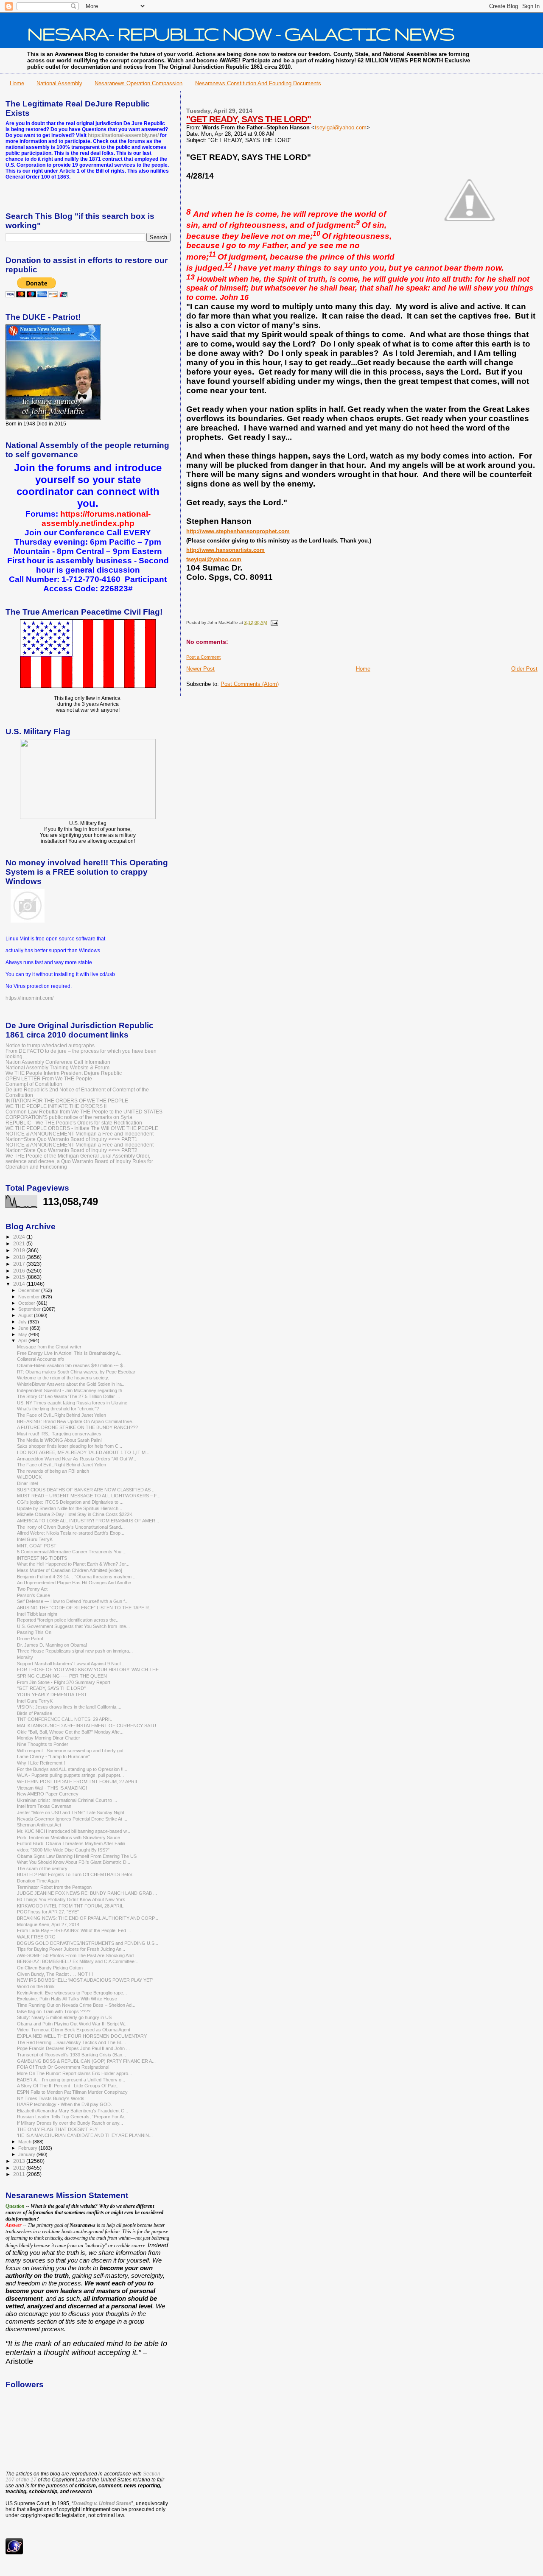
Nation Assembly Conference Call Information (58, 1062)
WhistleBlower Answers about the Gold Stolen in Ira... (71, 1384)
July (23, 1322)
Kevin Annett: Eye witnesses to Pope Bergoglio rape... (72, 1993)
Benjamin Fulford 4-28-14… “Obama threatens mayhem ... (77, 1577)
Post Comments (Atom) (250, 684)
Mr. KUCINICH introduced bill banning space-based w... (74, 1831)
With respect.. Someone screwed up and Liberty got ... (73, 1751)
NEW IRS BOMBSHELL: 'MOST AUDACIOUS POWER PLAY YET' (85, 1980)
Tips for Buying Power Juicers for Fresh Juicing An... (71, 1949)
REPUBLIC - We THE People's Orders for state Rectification (74, 1123)
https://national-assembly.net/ (123, 135)
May (23, 1334)
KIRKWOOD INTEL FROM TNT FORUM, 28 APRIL (70, 1906)
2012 (20, 2168)
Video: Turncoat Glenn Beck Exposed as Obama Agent (74, 2030)
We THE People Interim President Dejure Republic (64, 1073)
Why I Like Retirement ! (41, 1763)
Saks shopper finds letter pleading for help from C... (70, 1446)
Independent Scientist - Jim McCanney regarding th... (71, 1390)
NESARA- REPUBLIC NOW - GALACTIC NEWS (241, 34)
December (30, 1290)
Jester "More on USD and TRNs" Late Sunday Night (71, 1812)
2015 (20, 1277)
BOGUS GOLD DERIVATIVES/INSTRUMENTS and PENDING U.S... (88, 1943)
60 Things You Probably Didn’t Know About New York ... (74, 1899)
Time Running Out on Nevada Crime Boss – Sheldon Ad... (76, 2005)
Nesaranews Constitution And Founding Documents (258, 83)
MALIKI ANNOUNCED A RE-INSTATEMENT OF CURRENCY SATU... (88, 1726)
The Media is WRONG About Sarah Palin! (59, 1440)
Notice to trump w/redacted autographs (50, 1045)
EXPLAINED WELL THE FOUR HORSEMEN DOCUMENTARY (82, 2036)
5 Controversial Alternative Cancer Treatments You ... (72, 1552)
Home (17, 83)
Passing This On (34, 1632)
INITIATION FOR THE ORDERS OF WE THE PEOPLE (67, 1101)
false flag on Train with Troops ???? (54, 2011)
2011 (20, 2174)
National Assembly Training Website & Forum (57, 1067)
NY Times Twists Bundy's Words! (51, 2098)
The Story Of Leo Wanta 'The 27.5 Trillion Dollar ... (69, 1396)
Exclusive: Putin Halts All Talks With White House (67, 1999)
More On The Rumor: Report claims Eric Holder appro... (74, 2073)
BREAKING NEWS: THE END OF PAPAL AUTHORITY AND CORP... (88, 1918)
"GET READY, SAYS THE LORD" (249, 119)
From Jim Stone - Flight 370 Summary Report (64, 1682)
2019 (20, 1250)
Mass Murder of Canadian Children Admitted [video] (70, 1570)
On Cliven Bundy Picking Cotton (50, 1968)
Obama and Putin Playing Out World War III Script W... (72, 2024)
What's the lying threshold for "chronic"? (58, 1409)
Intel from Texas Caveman (44, 1806)
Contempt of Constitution (34, 1084)
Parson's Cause (34, 1595)
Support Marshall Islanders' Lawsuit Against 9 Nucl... (71, 1664)
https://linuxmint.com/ (29, 998)
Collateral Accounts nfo (41, 1359)
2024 (20, 1237)
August (26, 1315)
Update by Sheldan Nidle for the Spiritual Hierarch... (70, 1508)
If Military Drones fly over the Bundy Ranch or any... (70, 2123)
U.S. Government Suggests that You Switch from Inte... (73, 1626)
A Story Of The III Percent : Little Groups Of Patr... (68, 2086)
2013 (20, 2161)
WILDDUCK (29, 1477)
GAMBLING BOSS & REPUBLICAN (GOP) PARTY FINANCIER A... (86, 2061)
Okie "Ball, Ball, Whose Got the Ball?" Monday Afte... (70, 1732)
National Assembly (59, 83)
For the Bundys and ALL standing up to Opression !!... (72, 1769)
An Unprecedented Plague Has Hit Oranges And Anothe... (76, 1583)
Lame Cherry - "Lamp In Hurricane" (53, 1756)
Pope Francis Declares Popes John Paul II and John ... (73, 2048)
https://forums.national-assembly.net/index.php (96, 519)
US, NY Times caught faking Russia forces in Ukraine (72, 1403)
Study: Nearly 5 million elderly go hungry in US (64, 2017)
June (24, 1328)
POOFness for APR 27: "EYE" (48, 1912)
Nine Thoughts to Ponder (43, 1744)
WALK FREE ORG (36, 1937)
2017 (20, 1264)
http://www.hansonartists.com (225, 550)
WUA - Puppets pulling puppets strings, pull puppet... (70, 1775)
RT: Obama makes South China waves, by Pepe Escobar (76, 1372)
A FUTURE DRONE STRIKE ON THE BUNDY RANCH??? (77, 1427)
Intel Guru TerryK (35, 1539)
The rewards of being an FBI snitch (53, 1471)
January (27, 2154)
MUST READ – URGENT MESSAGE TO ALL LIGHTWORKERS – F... (89, 1496)
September (30, 1309)
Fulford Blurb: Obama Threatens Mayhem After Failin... (73, 1843)
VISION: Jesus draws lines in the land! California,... (69, 1707)
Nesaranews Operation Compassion (139, 83)
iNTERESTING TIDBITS (42, 1558)
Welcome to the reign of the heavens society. (63, 1378)
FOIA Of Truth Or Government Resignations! (63, 2067)
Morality (25, 1657)
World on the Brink (36, 1986)
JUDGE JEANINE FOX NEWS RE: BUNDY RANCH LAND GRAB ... (87, 1893)
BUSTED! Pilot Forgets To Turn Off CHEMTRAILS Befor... (76, 1874)
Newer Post (200, 669)
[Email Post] (273, 622)
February (28, 2148)
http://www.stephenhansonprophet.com (238, 531)
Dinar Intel (27, 1483)
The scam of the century (42, 1868)
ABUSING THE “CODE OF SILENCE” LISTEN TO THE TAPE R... (85, 1608)
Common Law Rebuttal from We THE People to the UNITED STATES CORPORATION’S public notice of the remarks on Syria (84, 1114)
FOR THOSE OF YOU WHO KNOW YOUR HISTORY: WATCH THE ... (90, 1670)
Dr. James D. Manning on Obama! (52, 1645)
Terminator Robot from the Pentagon (54, 1887)
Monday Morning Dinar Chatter (49, 1738)
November (30, 1297)
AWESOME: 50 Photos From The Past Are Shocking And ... (78, 1955)
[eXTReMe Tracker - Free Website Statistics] (14, 2553)
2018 (20, 1257)
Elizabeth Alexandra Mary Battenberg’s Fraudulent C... (73, 2111)
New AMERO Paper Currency (48, 1794)
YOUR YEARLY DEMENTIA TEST (52, 1695)
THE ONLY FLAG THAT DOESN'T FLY (57, 2129)
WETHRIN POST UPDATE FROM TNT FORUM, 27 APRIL (78, 1782)
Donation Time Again (38, 1881)
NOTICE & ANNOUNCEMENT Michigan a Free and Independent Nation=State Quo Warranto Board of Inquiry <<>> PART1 (80, 1136)
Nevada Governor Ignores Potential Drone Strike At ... (72, 1819)
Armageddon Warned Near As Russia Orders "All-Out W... (77, 1459)
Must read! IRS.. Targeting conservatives (59, 1434)
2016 (20, 1271)
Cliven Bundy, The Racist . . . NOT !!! (55, 1974)
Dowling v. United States (102, 2503)
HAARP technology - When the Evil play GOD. (64, 2104)
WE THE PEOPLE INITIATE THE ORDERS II (56, 1106)
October (27, 1303)
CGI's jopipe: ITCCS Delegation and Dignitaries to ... (70, 1502)
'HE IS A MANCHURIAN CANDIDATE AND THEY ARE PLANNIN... (85, 2135)
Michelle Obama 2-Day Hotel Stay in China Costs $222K (75, 1514)
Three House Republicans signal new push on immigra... (75, 1651)
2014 (20, 1284)
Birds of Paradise (35, 1713)
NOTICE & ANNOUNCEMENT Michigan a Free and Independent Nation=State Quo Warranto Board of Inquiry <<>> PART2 (80, 1147)
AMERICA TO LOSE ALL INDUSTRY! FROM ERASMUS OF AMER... (88, 1521)
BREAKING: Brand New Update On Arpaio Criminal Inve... (76, 1421)
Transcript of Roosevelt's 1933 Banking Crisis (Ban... (71, 2055)
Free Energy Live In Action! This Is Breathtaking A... (70, 1353)
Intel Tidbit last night (37, 1614)
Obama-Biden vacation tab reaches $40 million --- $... (72, 1365)
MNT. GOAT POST (37, 1546)
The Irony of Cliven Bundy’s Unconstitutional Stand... (71, 1527)
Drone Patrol (30, 1639)
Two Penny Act (32, 1589)
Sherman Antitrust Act (39, 1825)
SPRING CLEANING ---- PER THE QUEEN (62, 1676)
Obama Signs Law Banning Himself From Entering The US (77, 1856)
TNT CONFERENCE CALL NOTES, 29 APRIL (64, 1719)
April (23, 1340)
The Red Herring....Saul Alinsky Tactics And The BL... (71, 2042)
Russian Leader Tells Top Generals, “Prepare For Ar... (72, 2117)
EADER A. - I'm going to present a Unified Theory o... (71, 2080)
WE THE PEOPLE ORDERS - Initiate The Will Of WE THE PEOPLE (82, 1128)
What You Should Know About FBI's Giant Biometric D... (74, 1862)
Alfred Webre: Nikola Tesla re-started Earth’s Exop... (71, 1533)
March (25, 2142)
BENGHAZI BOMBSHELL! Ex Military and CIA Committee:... (78, 1961)
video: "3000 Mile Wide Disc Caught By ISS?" (63, 1850)
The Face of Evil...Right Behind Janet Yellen (62, 1415)
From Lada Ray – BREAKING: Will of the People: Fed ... (74, 1930)
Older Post (524, 669)
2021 (20, 1243)
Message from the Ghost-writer (49, 1347)
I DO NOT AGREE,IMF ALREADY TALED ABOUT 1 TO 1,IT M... (83, 1452)
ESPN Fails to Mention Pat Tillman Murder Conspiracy (72, 2092)
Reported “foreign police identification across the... (68, 1620)
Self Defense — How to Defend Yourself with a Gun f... (73, 1601)
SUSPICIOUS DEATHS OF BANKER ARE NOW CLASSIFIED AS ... (86, 1490)
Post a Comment (203, 657)
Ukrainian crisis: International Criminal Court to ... (67, 1800)
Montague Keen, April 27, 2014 (48, 1924)
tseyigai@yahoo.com (341, 127)
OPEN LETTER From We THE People (49, 1078)
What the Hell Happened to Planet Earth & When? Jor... (73, 1564)
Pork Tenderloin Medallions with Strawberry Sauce (69, 1838)
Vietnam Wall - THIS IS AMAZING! (52, 1788)
